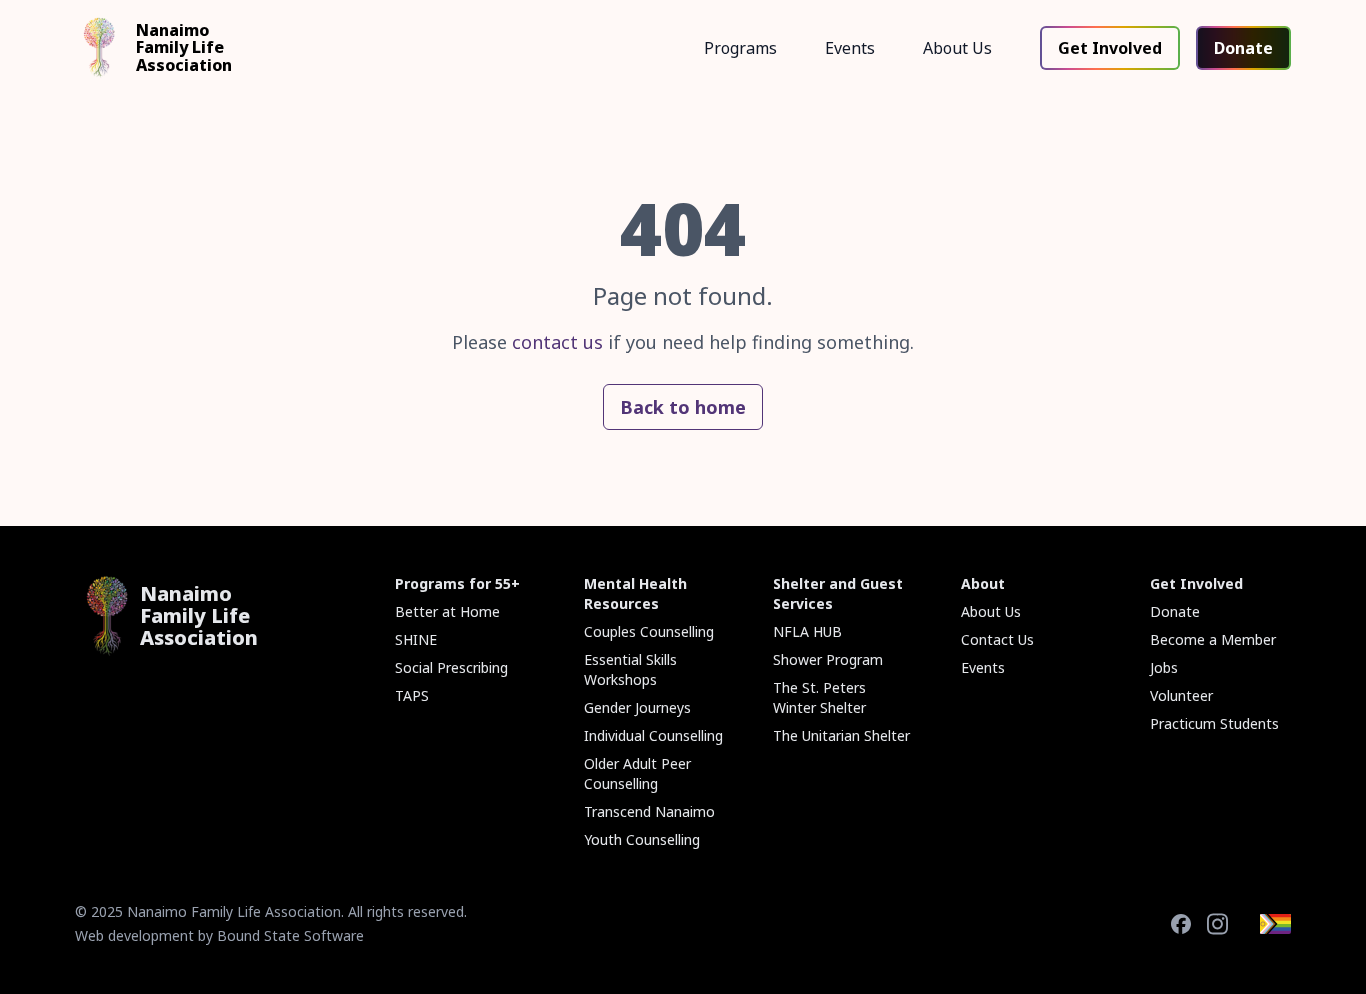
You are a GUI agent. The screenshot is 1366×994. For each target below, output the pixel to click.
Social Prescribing (451, 667)
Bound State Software (290, 935)
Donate (1243, 48)
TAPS (412, 695)
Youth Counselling (642, 839)
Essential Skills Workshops (630, 669)
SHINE (416, 639)
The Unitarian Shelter (841, 735)
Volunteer (1181, 695)
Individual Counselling (653, 735)
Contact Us (997, 639)
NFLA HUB (807, 631)
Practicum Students (1214, 723)
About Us (957, 48)
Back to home (683, 407)
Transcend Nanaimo (649, 811)
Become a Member (1213, 639)
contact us (557, 342)
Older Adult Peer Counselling (637, 773)
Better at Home (447, 611)
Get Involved (1110, 48)
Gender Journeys (637, 707)
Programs (740, 48)
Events (850, 48)
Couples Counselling (649, 631)
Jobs (1164, 667)
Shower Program (828, 659)
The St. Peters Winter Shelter (819, 697)
